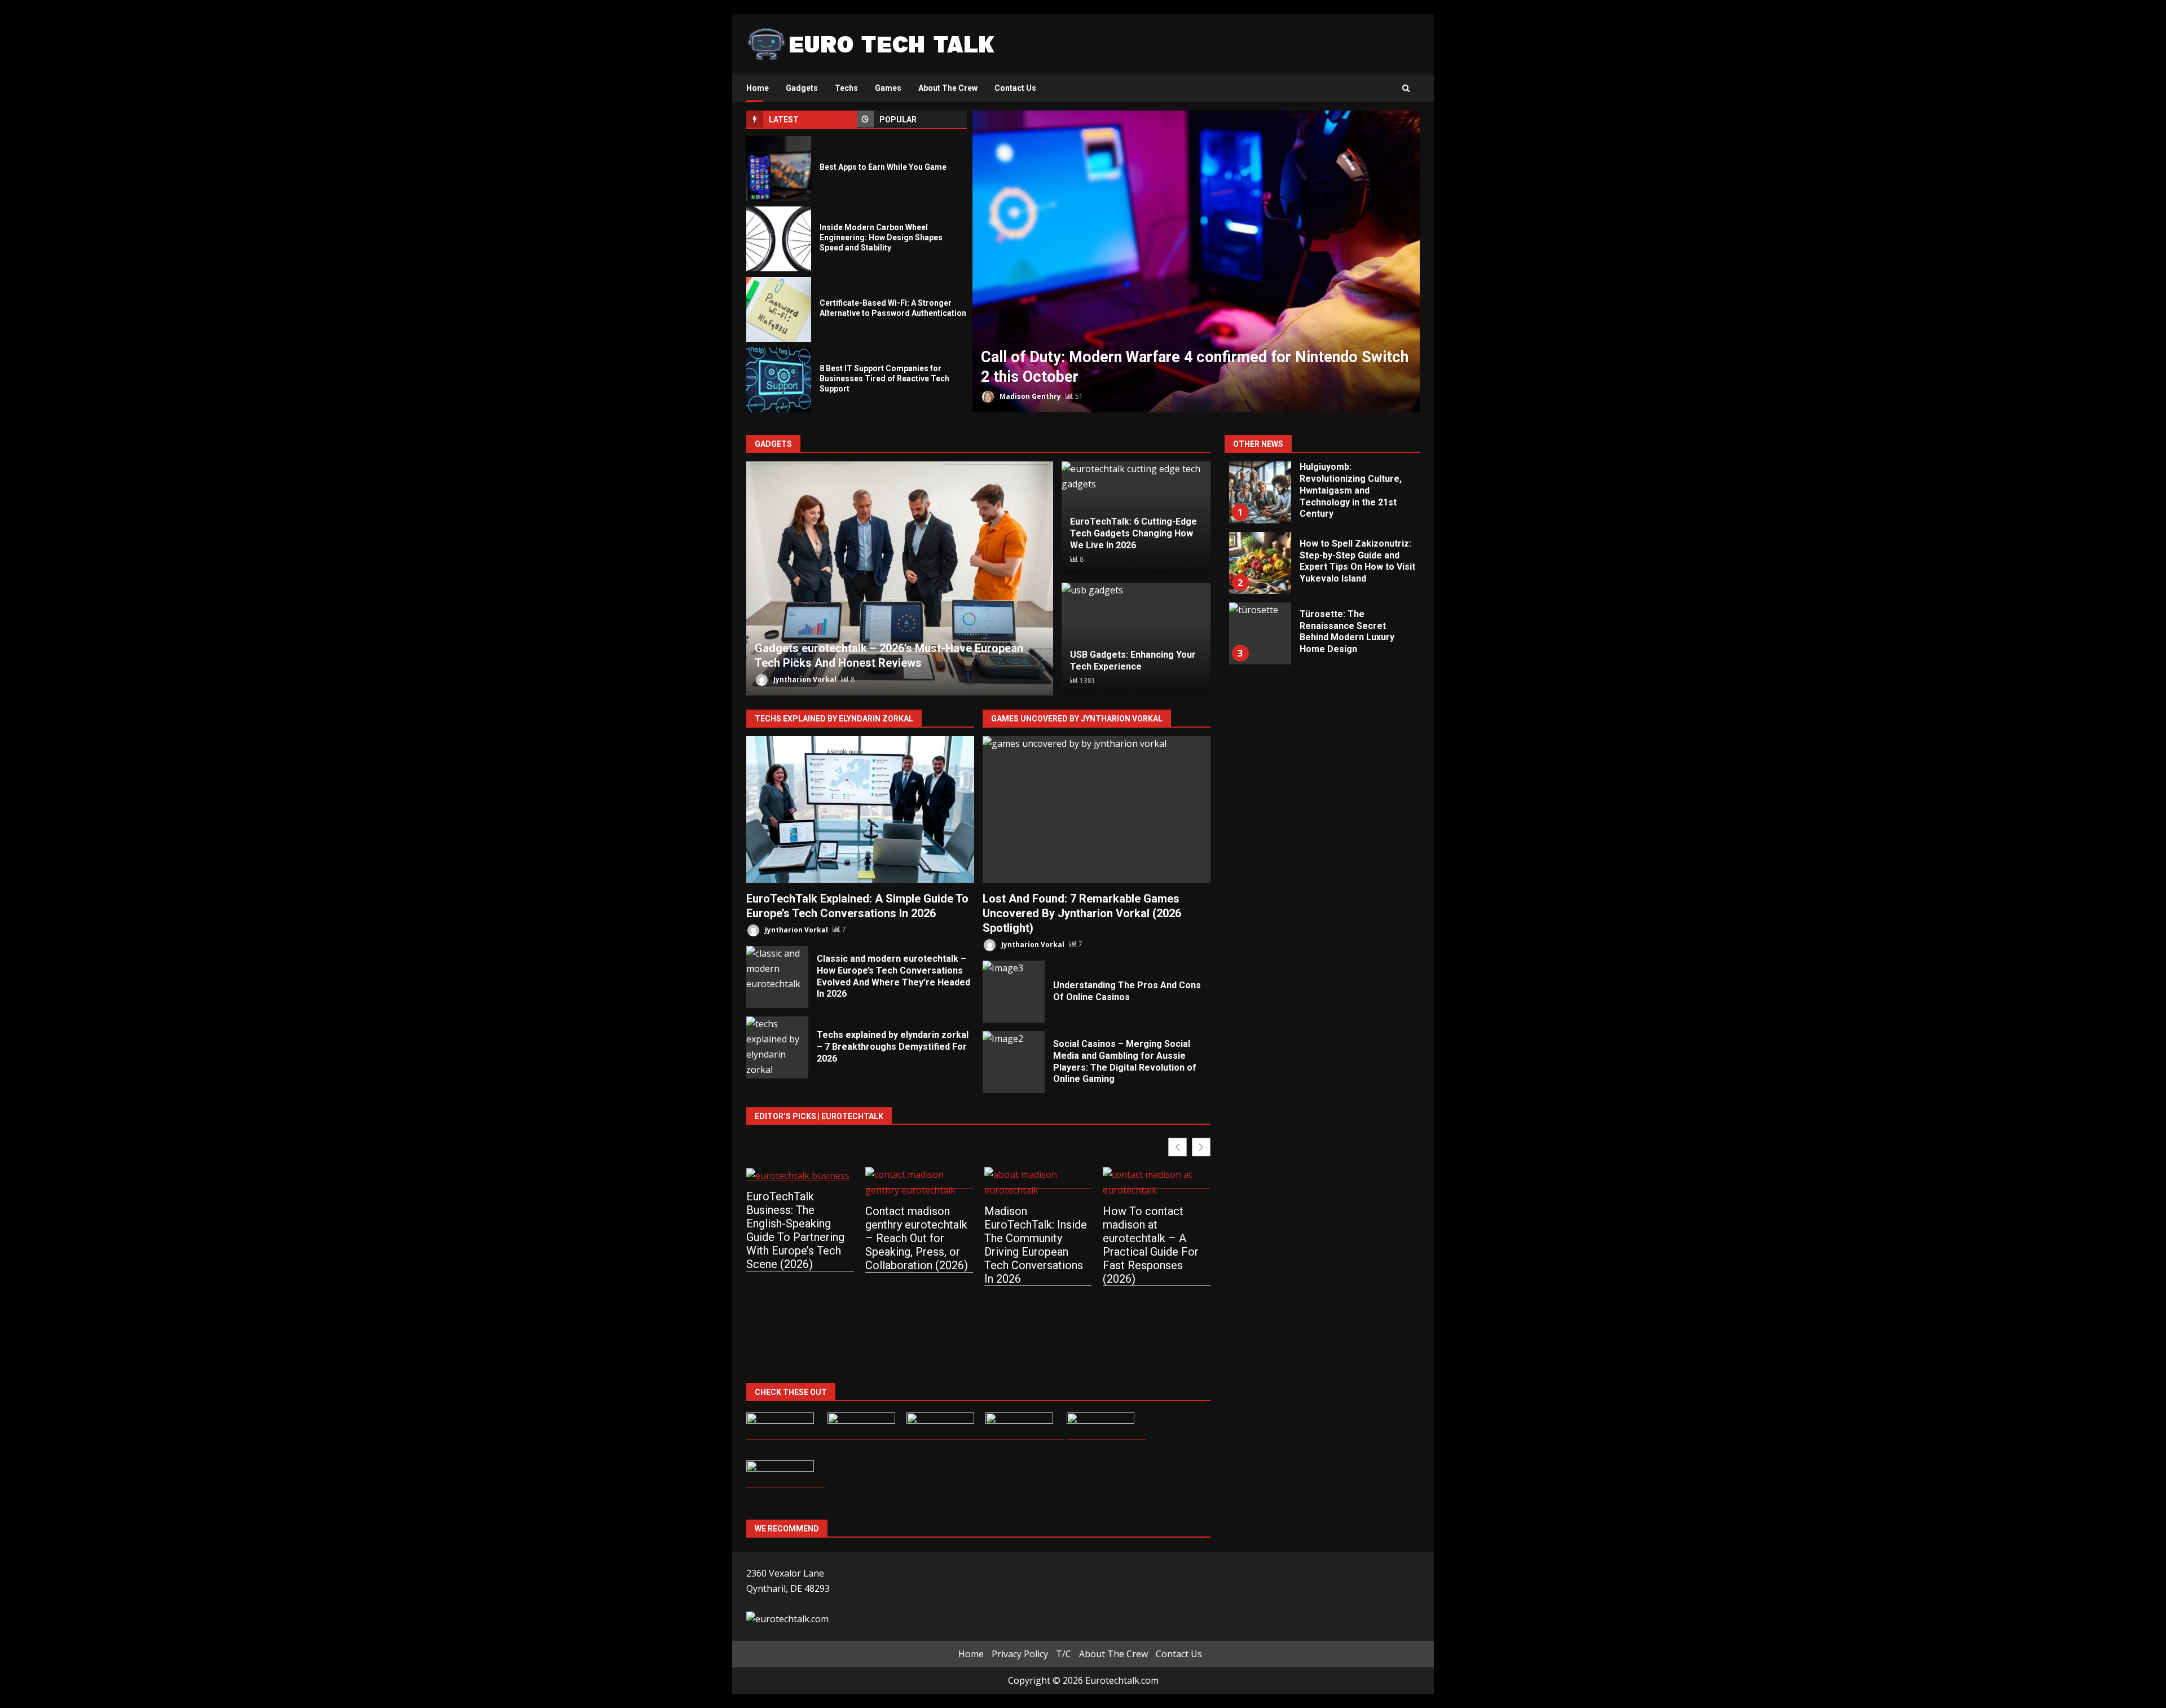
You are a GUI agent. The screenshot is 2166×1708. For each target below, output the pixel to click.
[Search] (1406, 89)
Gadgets (802, 88)
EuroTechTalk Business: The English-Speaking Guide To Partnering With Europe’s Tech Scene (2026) (795, 1230)
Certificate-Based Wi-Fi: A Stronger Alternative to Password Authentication (779, 309)
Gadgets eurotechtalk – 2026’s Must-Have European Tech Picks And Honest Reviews (900, 578)
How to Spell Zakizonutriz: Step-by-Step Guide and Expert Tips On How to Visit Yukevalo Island (1260, 563)
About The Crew (948, 88)
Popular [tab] (898, 120)
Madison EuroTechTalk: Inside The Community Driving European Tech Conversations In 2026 (1036, 1245)
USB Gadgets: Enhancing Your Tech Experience (1133, 661)
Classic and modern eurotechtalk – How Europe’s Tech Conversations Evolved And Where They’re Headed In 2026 (777, 977)
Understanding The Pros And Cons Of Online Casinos (1014, 992)
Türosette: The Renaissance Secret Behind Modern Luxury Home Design (1260, 633)
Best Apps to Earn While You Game (779, 168)
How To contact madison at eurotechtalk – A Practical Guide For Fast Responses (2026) (1151, 1245)
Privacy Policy (1020, 1654)
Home (758, 88)
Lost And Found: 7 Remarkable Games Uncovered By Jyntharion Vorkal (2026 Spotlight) (1097, 809)
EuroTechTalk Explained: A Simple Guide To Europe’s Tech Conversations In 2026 (860, 809)
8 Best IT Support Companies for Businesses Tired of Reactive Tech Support (779, 380)
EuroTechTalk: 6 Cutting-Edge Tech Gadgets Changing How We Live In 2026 (1133, 533)
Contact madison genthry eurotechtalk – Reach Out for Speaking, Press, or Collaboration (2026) (917, 1238)
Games (888, 88)
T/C (1064, 1654)
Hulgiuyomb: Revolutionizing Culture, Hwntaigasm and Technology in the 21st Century (1260, 492)
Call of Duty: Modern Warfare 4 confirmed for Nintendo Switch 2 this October (1196, 261)
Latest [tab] (784, 120)
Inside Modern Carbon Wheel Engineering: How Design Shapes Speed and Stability (779, 239)
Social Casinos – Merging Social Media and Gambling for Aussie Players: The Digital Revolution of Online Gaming (1014, 1062)
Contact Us (1015, 88)
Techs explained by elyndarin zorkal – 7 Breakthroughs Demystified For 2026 (777, 1047)
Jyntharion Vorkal (804, 679)
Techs (846, 88)
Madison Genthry (1029, 396)
